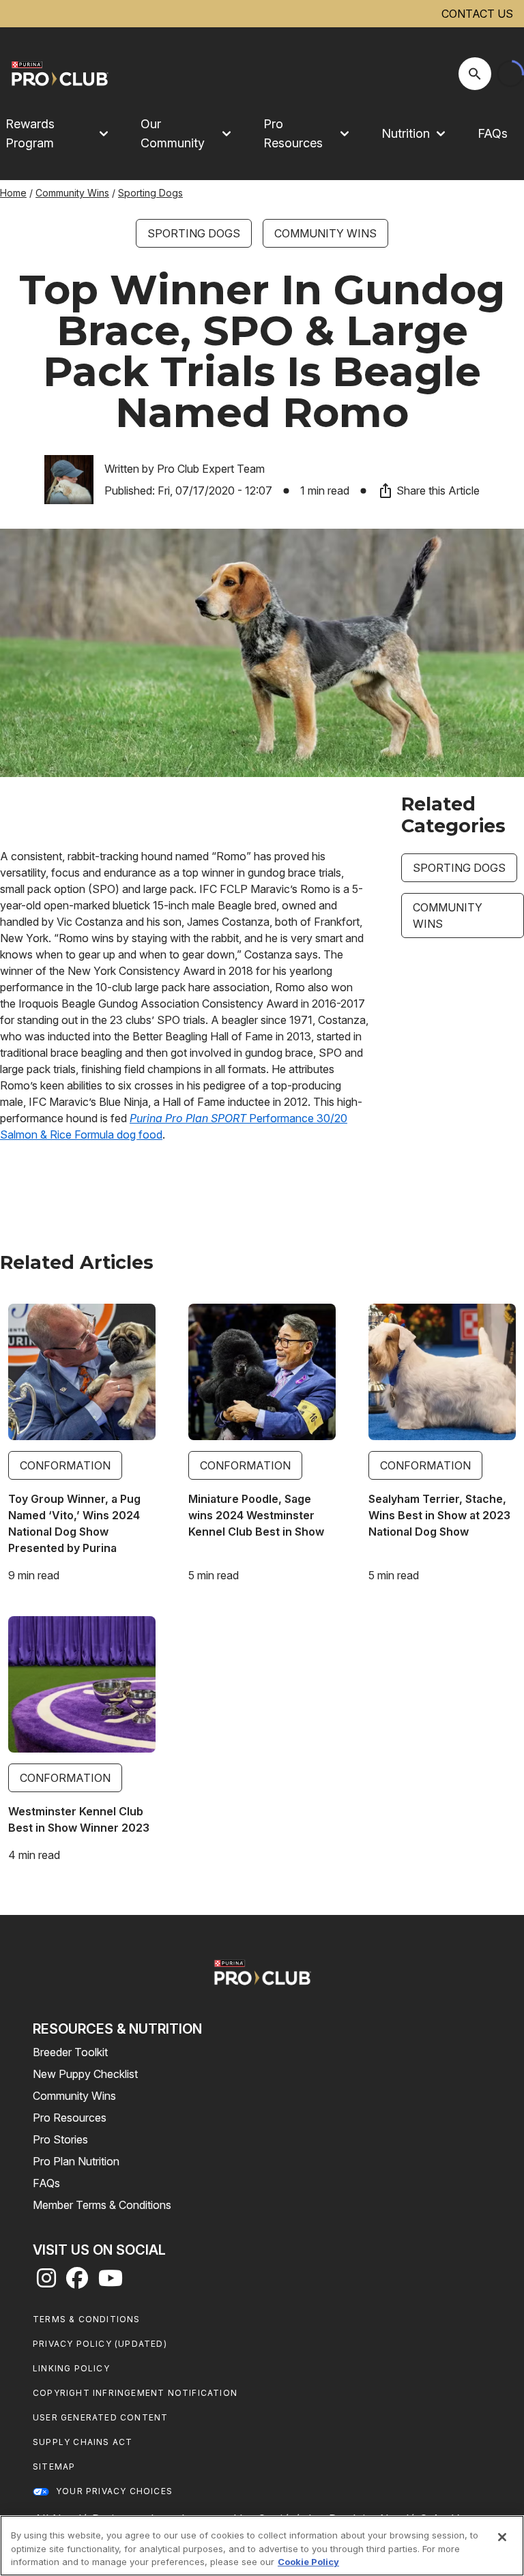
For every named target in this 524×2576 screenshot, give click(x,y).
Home (13, 193)
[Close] (502, 2537)
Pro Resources (70, 2118)
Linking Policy (71, 2368)
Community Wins (72, 193)
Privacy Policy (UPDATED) (100, 2344)
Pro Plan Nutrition (76, 2161)
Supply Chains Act (83, 2442)
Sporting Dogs (150, 193)
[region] (262, 2546)
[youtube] (111, 2282)
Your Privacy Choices (114, 2491)
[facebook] (77, 2282)
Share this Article (438, 491)
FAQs (493, 133)
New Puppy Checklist (85, 2074)
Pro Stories (60, 2139)
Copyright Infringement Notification (135, 2393)
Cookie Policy (308, 2562)
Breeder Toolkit (70, 2052)
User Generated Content (100, 2417)
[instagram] (46, 2282)
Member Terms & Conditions (102, 2205)
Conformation (65, 1465)
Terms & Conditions (87, 2319)
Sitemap (54, 2467)
